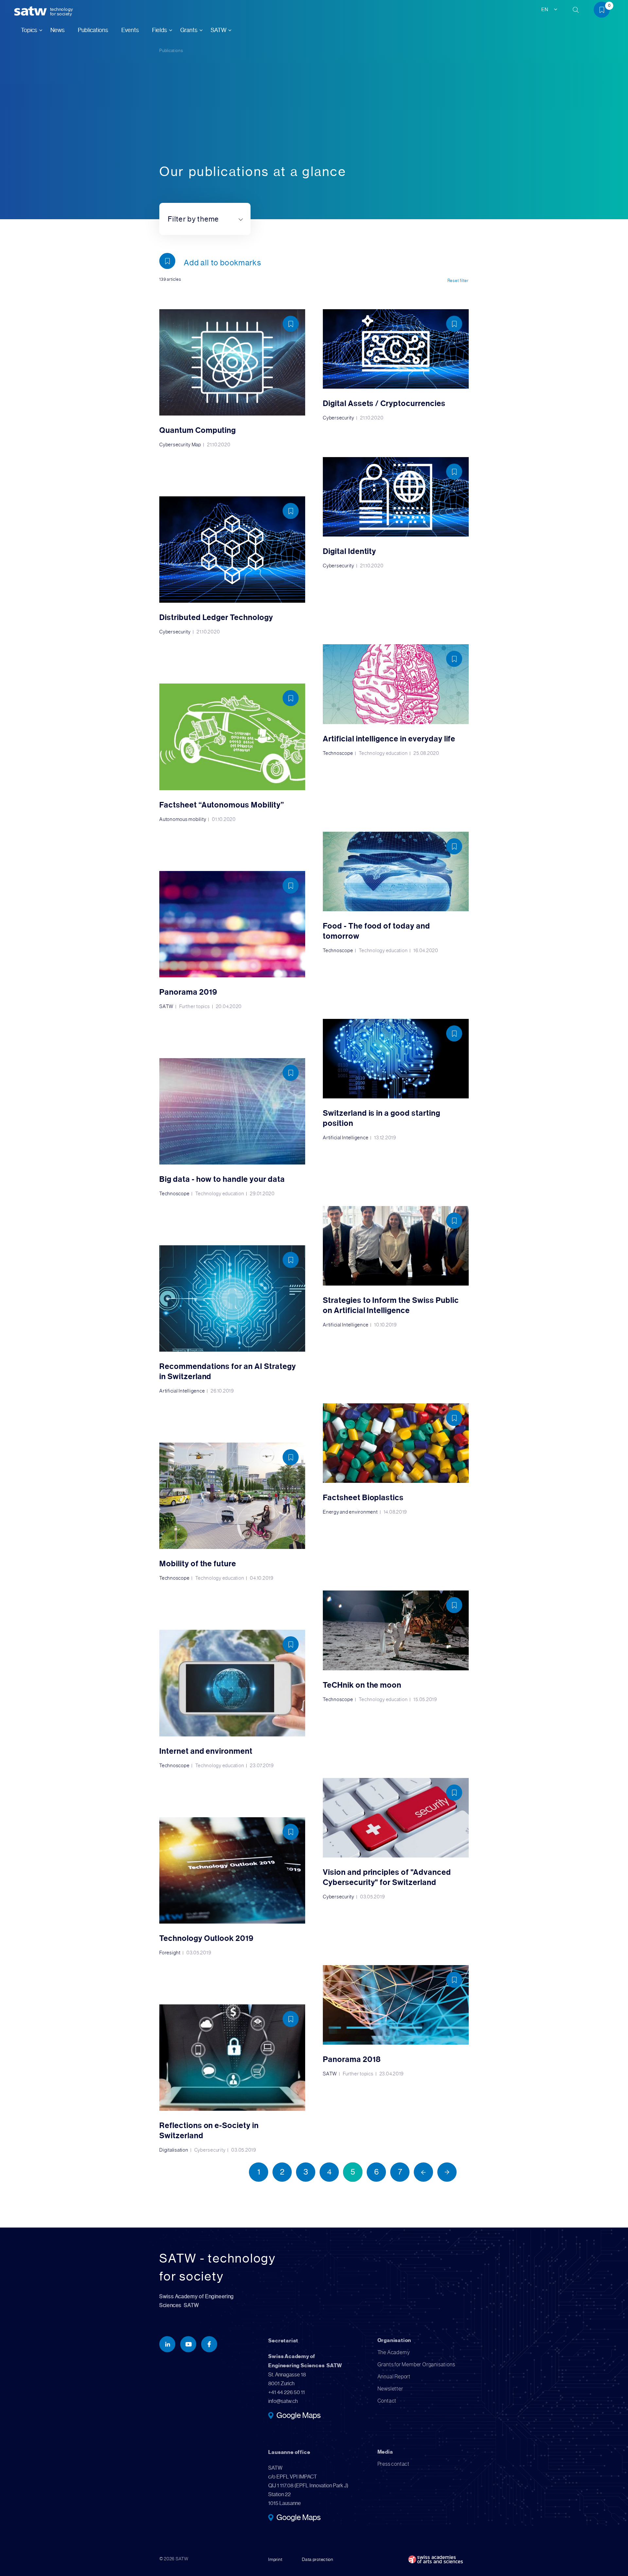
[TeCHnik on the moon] (396, 1646)
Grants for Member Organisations (416, 2364)
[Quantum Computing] (232, 378)
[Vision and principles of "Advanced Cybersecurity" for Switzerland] (396, 1839)
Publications (93, 30)
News (58, 30)
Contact (387, 2401)
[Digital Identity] (396, 513)
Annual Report (394, 2377)
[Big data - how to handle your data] (232, 1127)
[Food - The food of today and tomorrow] (396, 892)
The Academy (394, 2352)
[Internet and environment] (232, 1699)
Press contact (393, 2464)
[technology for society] (32, 11)
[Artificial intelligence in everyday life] (396, 700)
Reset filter (458, 281)
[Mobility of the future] (232, 1512)
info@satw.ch (283, 2401)
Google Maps (298, 2416)
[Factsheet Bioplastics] (396, 1459)
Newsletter (390, 2389)
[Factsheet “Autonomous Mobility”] (232, 753)
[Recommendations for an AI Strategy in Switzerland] (232, 1319)
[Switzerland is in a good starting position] (396, 1080)
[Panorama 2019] (232, 940)
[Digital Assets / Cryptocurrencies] (396, 365)
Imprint (275, 2559)
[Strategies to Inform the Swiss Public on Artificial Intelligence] (396, 1267)
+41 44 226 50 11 (287, 2392)
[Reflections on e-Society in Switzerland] (232, 2079)
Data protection (318, 2559)
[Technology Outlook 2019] (232, 1886)
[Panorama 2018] (396, 2021)
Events (130, 30)
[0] (604, 11)
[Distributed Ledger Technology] (232, 565)
